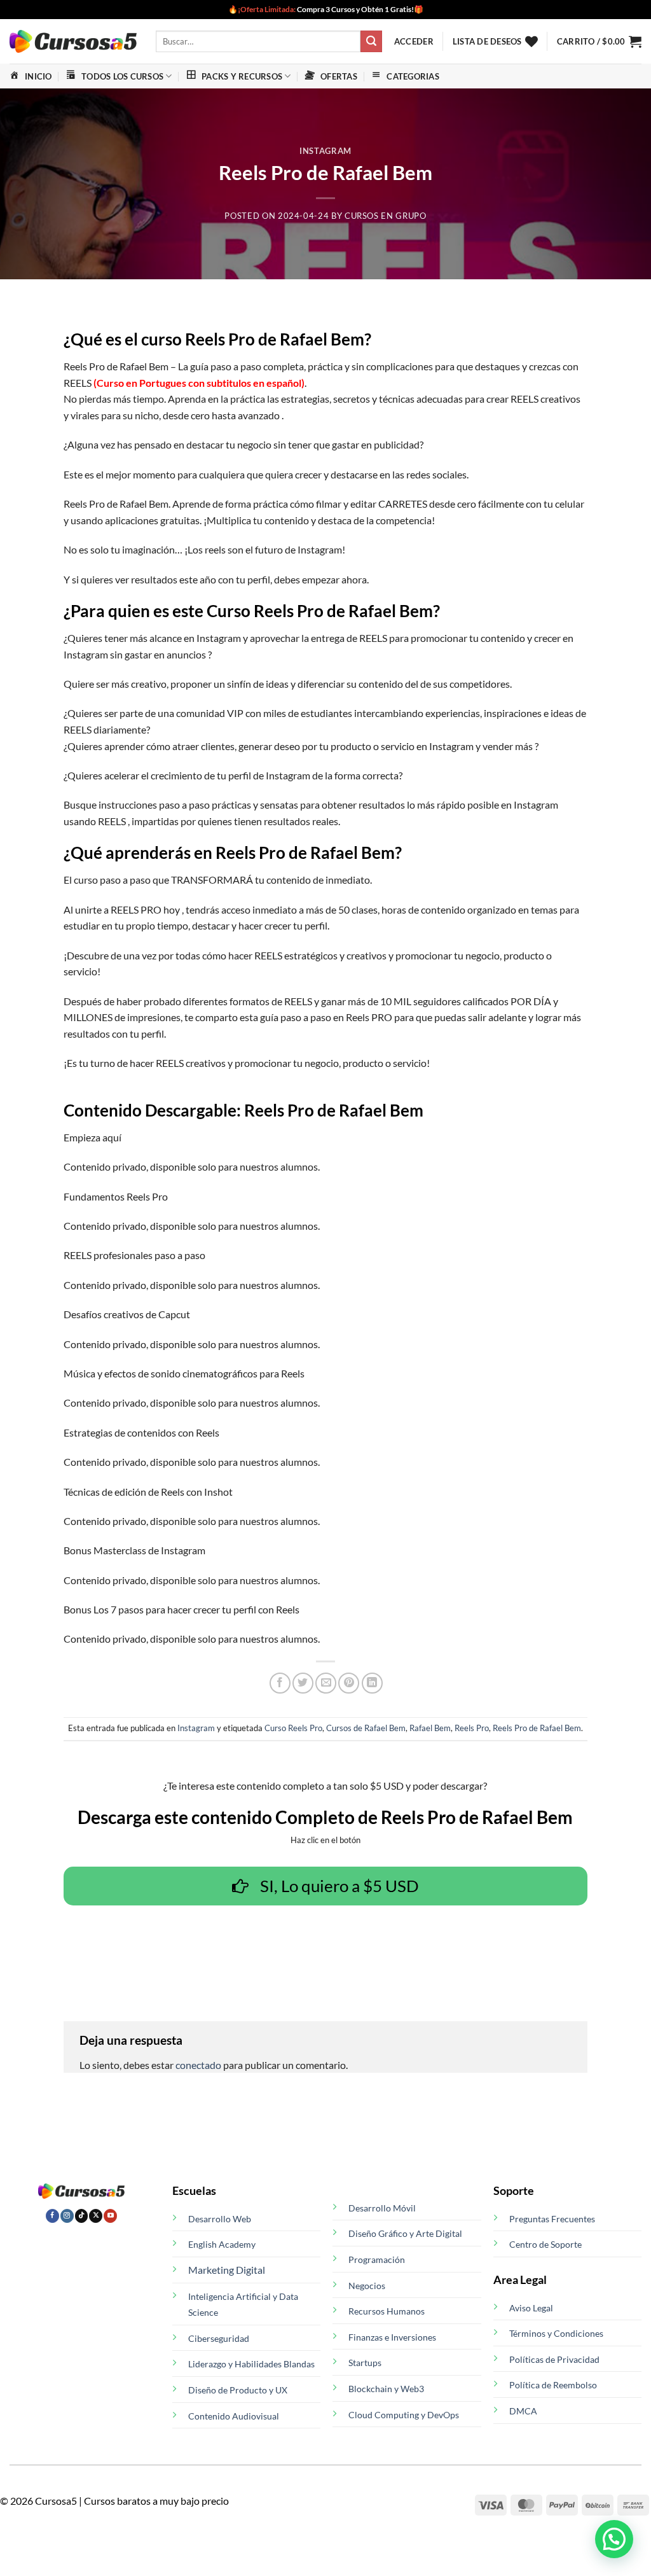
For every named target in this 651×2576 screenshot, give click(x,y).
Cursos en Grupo (386, 216)
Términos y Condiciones (556, 2333)
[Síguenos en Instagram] (67, 2216)
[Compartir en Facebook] (280, 1683)
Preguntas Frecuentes (552, 2219)
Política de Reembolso (553, 2385)
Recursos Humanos (387, 2311)
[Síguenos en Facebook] (52, 2216)
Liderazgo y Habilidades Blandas (251, 2364)
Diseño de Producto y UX (238, 2390)
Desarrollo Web (220, 2219)
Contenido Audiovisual (234, 2416)
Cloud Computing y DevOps (404, 2415)
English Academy (222, 2244)
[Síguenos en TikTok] (82, 2216)
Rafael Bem (430, 1728)
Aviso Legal (531, 2308)
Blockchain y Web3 (386, 2389)
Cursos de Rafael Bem (366, 1728)
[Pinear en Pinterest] (349, 1683)
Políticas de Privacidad (554, 2359)
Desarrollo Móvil (382, 2208)
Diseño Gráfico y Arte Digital (405, 2233)
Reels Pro (472, 1728)
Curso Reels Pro (293, 1728)
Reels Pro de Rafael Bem (537, 1728)
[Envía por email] (326, 1683)
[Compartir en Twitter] (303, 1683)
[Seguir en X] (96, 2216)
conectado (198, 2065)
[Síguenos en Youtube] (110, 2216)
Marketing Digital (227, 2270)
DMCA (523, 2411)
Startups (365, 2363)
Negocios (367, 2286)
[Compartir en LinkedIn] (372, 1683)
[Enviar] (371, 41)
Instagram (325, 151)
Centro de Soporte (545, 2244)
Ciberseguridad (219, 2338)
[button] (414, 41)
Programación (377, 2259)
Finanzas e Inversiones (392, 2337)
